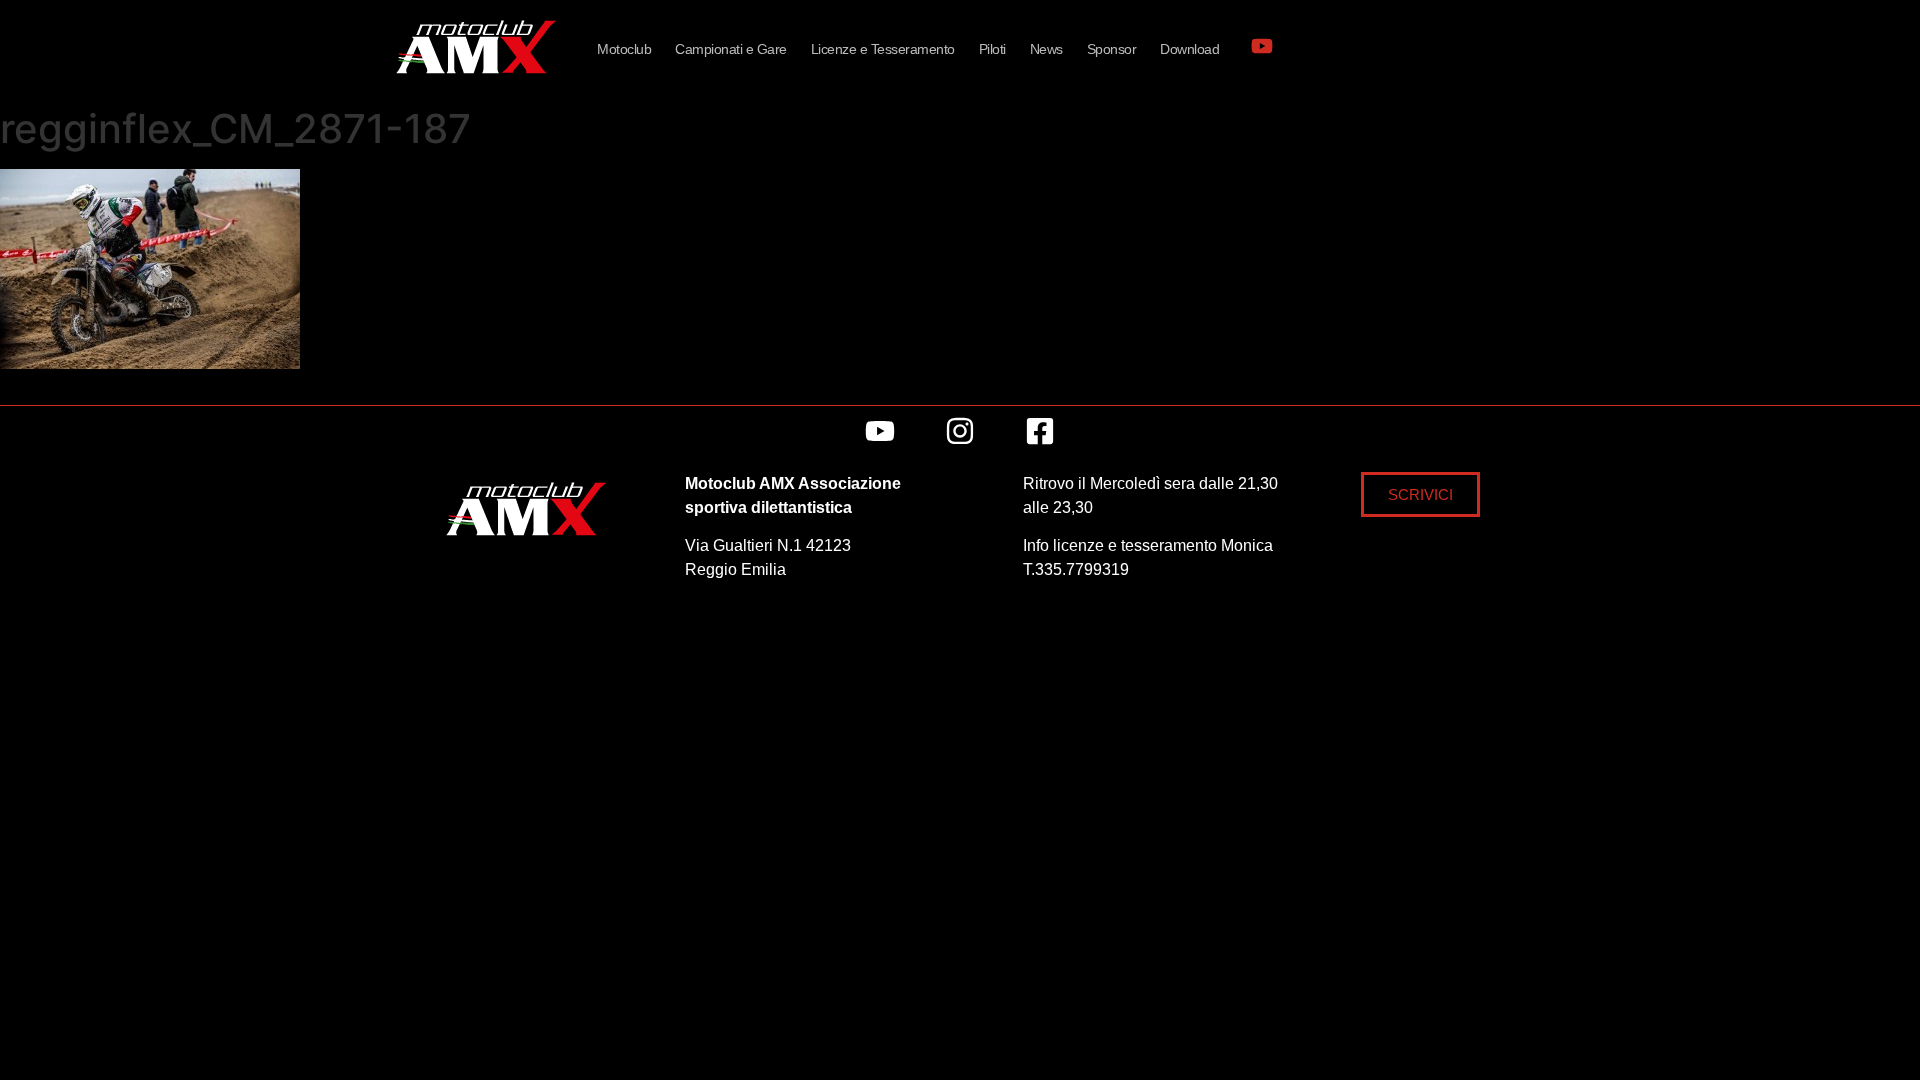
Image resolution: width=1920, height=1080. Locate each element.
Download (1189, 49)
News (1046, 49)
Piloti (992, 49)
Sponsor (1112, 49)
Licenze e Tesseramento (883, 49)
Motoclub (624, 49)
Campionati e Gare (731, 49)
